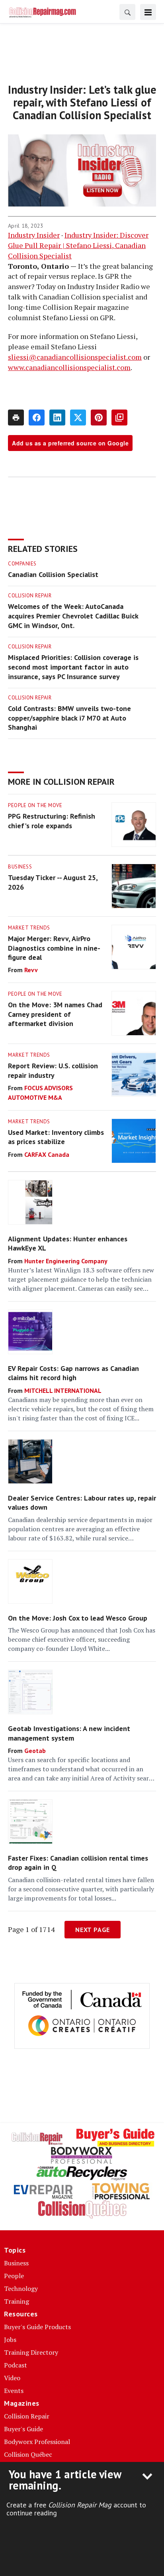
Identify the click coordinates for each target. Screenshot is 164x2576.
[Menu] (148, 12)
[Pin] (99, 418)
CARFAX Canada (47, 1154)
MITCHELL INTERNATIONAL (63, 1390)
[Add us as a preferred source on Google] (119, 418)
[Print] (16, 418)
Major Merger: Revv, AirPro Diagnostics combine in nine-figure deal (54, 948)
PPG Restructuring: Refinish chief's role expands (52, 821)
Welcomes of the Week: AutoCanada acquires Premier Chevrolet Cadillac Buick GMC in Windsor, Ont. (73, 616)
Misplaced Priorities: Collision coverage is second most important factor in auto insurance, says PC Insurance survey (73, 667)
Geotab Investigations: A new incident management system (69, 1733)
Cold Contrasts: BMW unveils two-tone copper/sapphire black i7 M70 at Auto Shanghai (69, 718)
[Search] (127, 12)
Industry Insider (34, 235)
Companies (22, 564)
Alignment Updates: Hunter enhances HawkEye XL (68, 1243)
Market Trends (29, 928)
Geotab (35, 1751)
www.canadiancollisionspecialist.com (69, 367)
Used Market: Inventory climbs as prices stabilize (56, 1137)
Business (20, 867)
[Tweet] (78, 418)
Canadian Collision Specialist (53, 574)
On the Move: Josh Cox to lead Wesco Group (78, 1618)
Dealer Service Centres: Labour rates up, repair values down (82, 1503)
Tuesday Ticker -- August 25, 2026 (53, 882)
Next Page (93, 1930)
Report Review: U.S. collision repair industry (53, 1070)
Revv (31, 970)
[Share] (37, 418)
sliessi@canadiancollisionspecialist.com (75, 357)
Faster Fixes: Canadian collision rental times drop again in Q (78, 1863)
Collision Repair (30, 596)
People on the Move (35, 805)
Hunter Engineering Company (66, 1261)
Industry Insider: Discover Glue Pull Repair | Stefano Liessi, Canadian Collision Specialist (78, 245)
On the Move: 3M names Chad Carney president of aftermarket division (55, 1014)
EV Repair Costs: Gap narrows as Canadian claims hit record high (73, 1373)
